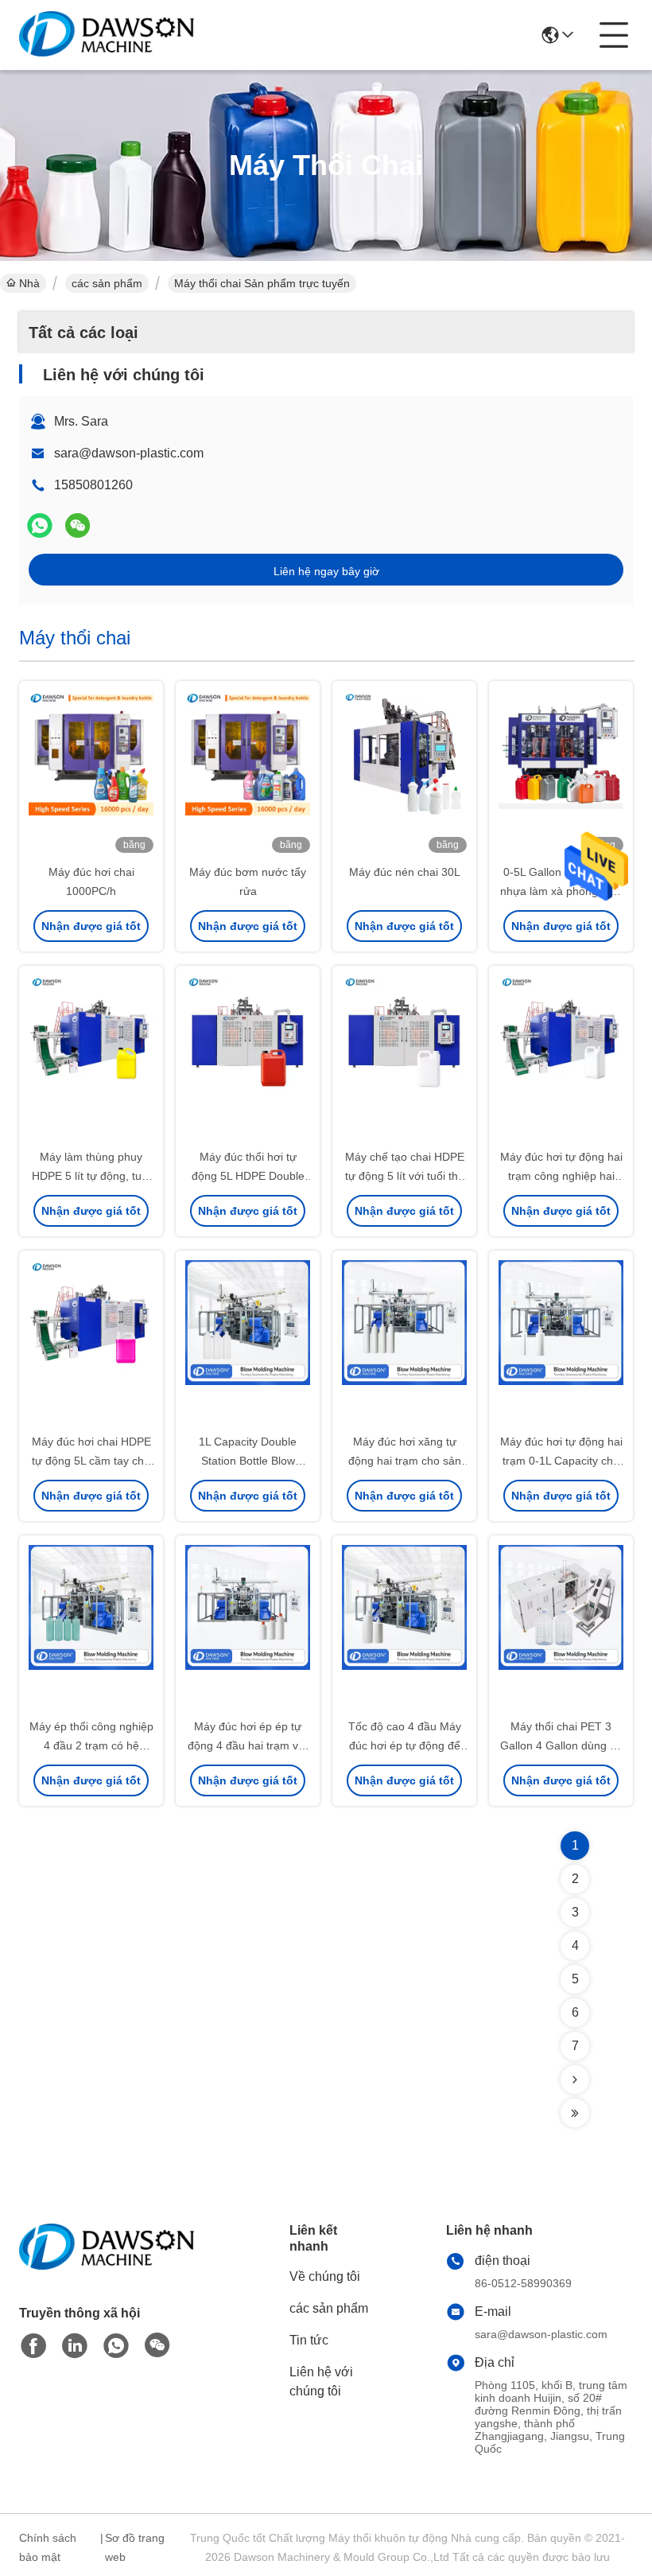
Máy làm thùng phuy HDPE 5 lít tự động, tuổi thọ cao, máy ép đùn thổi (91, 1176)
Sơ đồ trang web (135, 2547)
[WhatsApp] (40, 525)
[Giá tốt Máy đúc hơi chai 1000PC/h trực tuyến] (91, 773)
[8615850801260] (116, 2346)
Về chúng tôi (325, 2276)
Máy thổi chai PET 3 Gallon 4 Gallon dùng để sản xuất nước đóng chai (561, 1745)
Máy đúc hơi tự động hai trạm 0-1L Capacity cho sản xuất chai (561, 1461)
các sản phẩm (107, 283)
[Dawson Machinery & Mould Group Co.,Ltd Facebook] (33, 2346)
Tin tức (309, 2340)
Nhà (29, 283)
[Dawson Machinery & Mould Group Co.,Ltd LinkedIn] (75, 2346)
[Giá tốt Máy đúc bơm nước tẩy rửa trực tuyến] (248, 773)
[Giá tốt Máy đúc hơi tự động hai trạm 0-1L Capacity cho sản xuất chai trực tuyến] (561, 1343)
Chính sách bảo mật (48, 2547)
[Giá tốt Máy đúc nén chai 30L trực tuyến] (404, 773)
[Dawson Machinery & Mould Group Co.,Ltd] (107, 35)
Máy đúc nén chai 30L (405, 872)
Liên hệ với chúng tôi (321, 2381)
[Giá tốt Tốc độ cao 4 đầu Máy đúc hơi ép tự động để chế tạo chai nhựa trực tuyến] (404, 1628)
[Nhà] (107, 2266)
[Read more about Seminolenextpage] (575, 2080)
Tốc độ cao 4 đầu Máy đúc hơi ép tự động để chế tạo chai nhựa (405, 1745)
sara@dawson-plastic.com (129, 453)
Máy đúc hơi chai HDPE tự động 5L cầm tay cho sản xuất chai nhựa (91, 1461)
